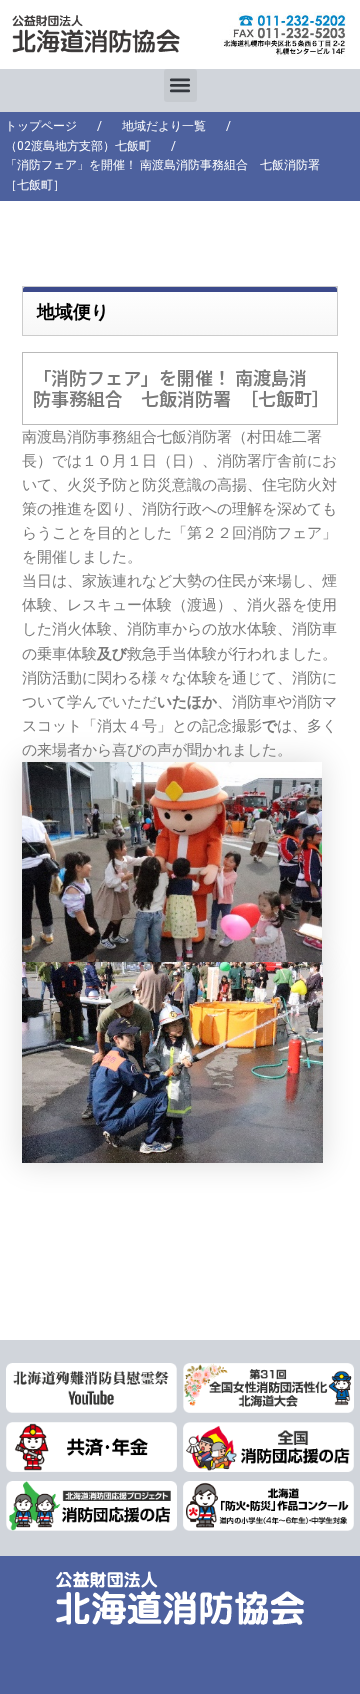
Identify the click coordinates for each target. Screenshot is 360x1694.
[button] (180, 85)
